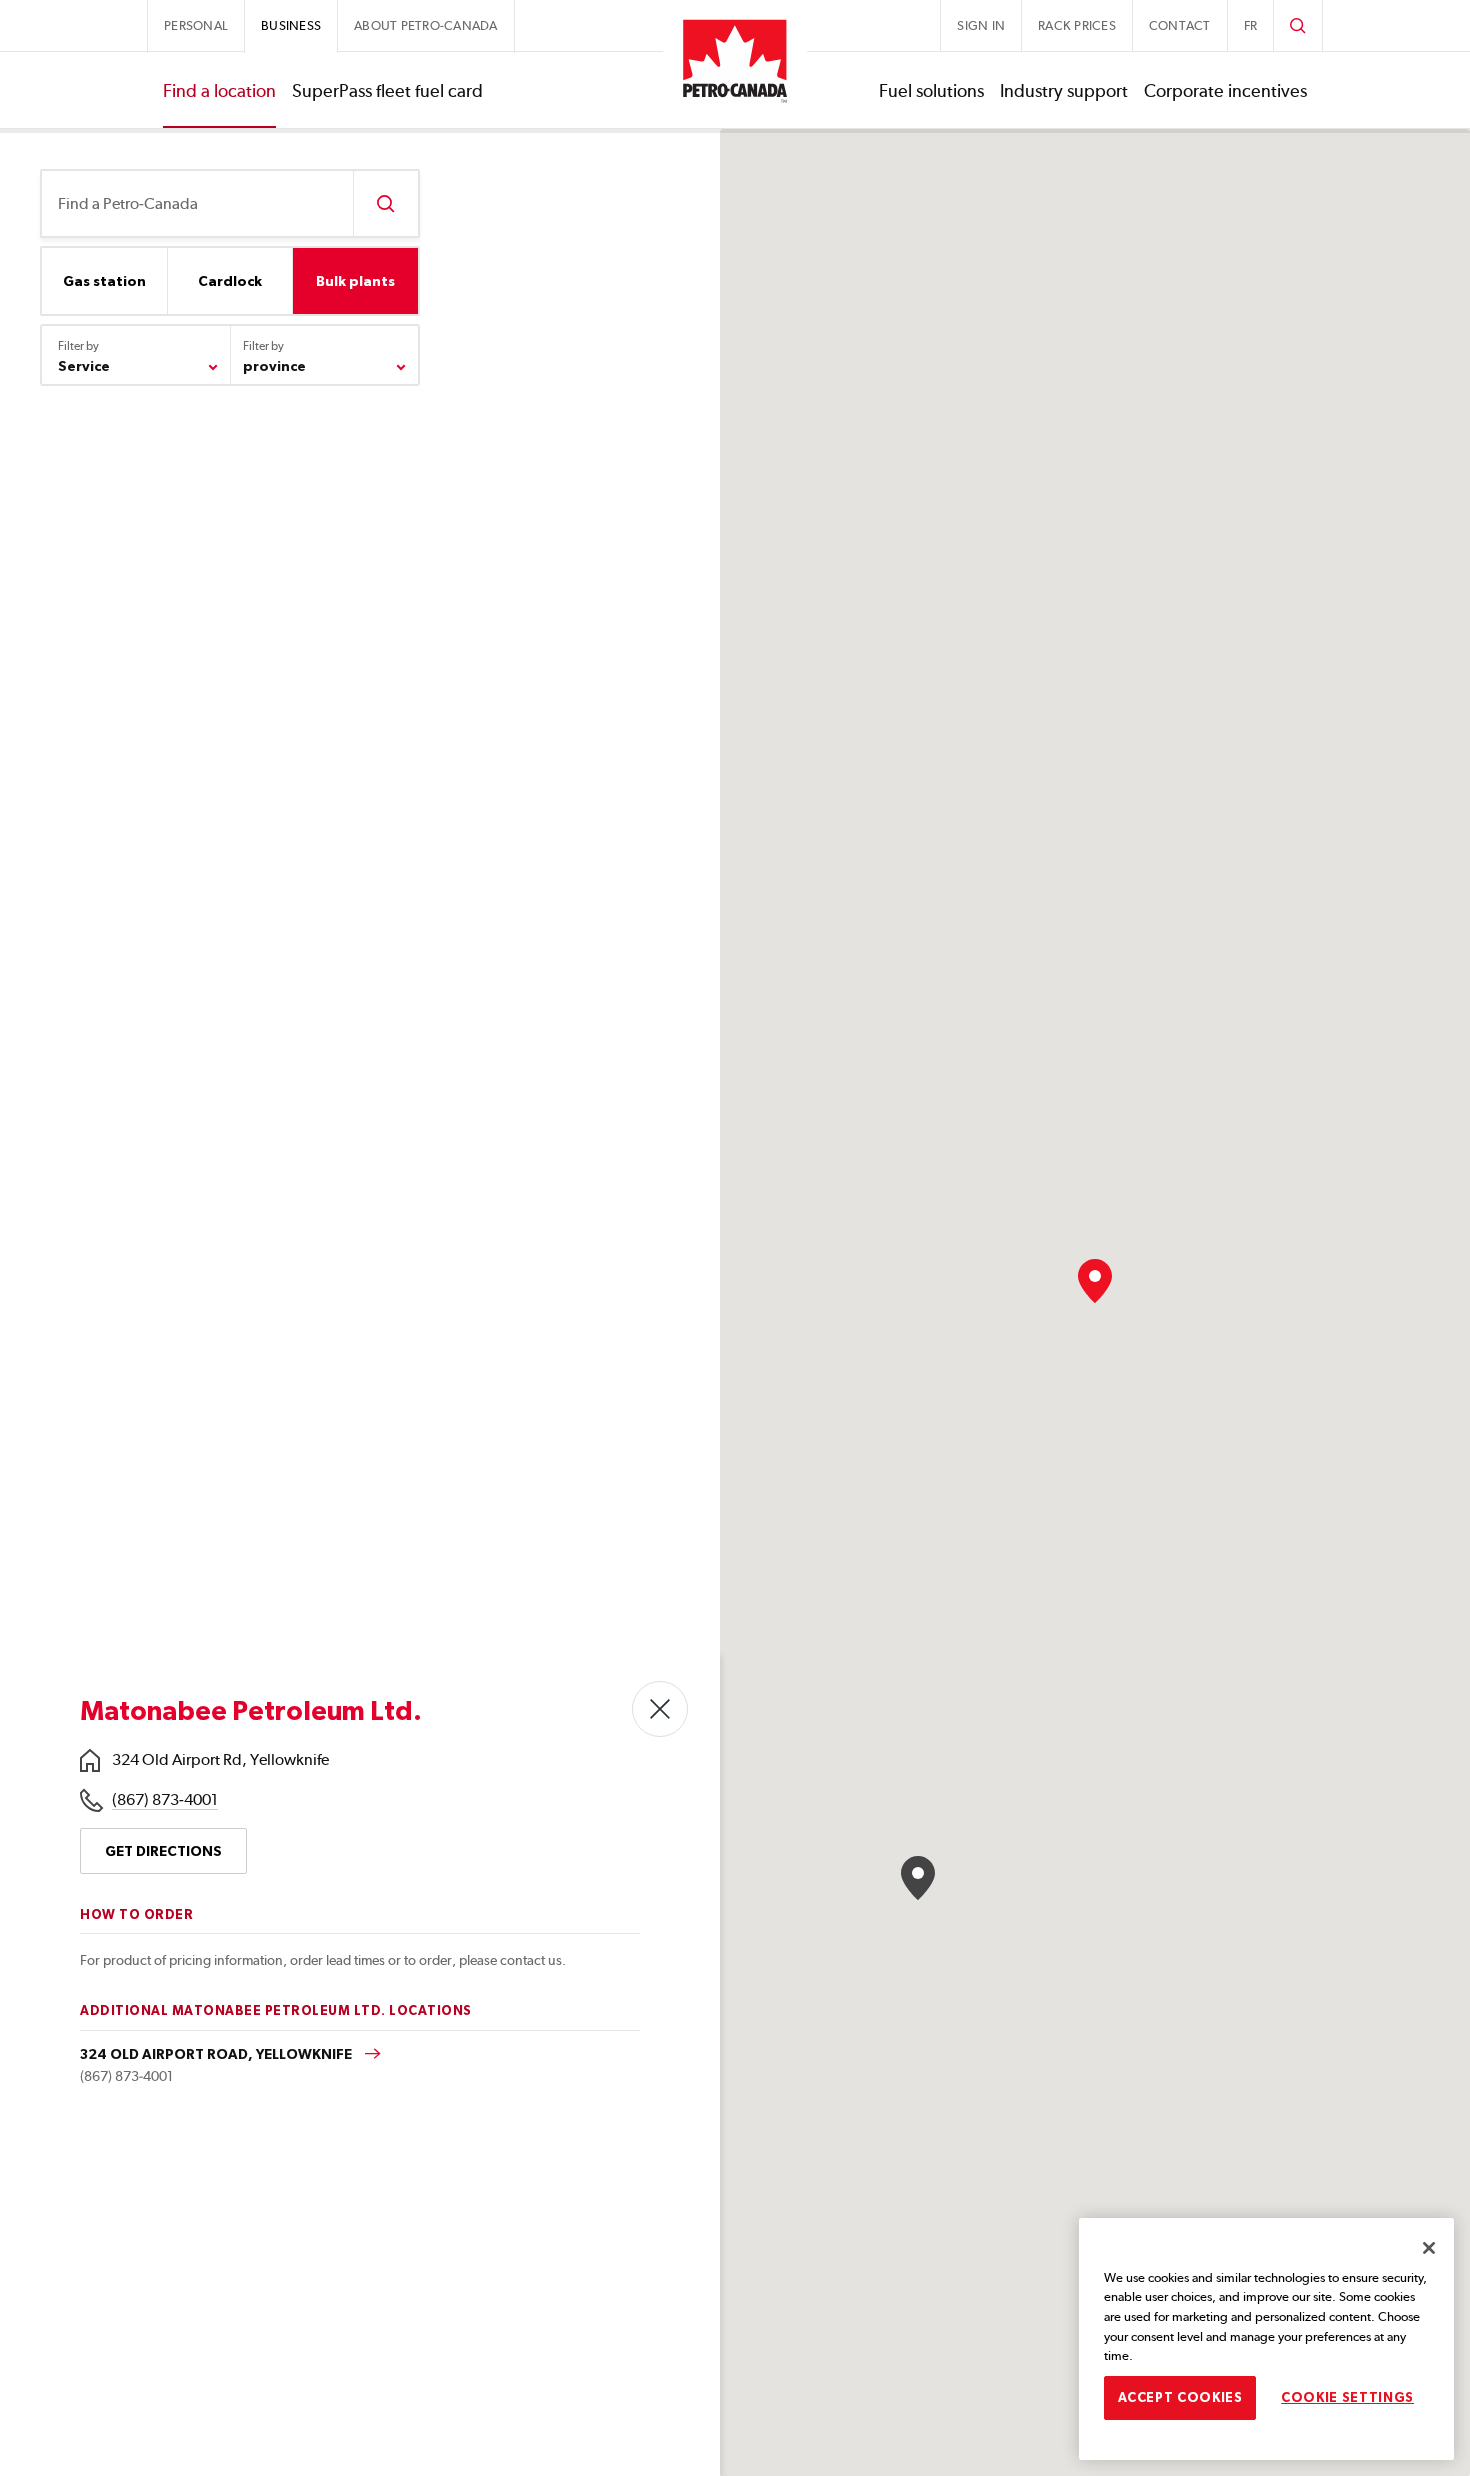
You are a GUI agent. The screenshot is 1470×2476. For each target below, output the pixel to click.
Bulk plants (355, 281)
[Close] (1429, 2248)
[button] (1095, 1281)
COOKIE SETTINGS (1347, 2397)
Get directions (163, 1851)
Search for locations (385, 203)
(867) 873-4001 (165, 1799)
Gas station (104, 281)
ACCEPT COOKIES (1180, 2397)
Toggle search (1298, 25)
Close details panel (660, 1709)
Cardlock (230, 281)
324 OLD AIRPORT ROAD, (217, 2054)
